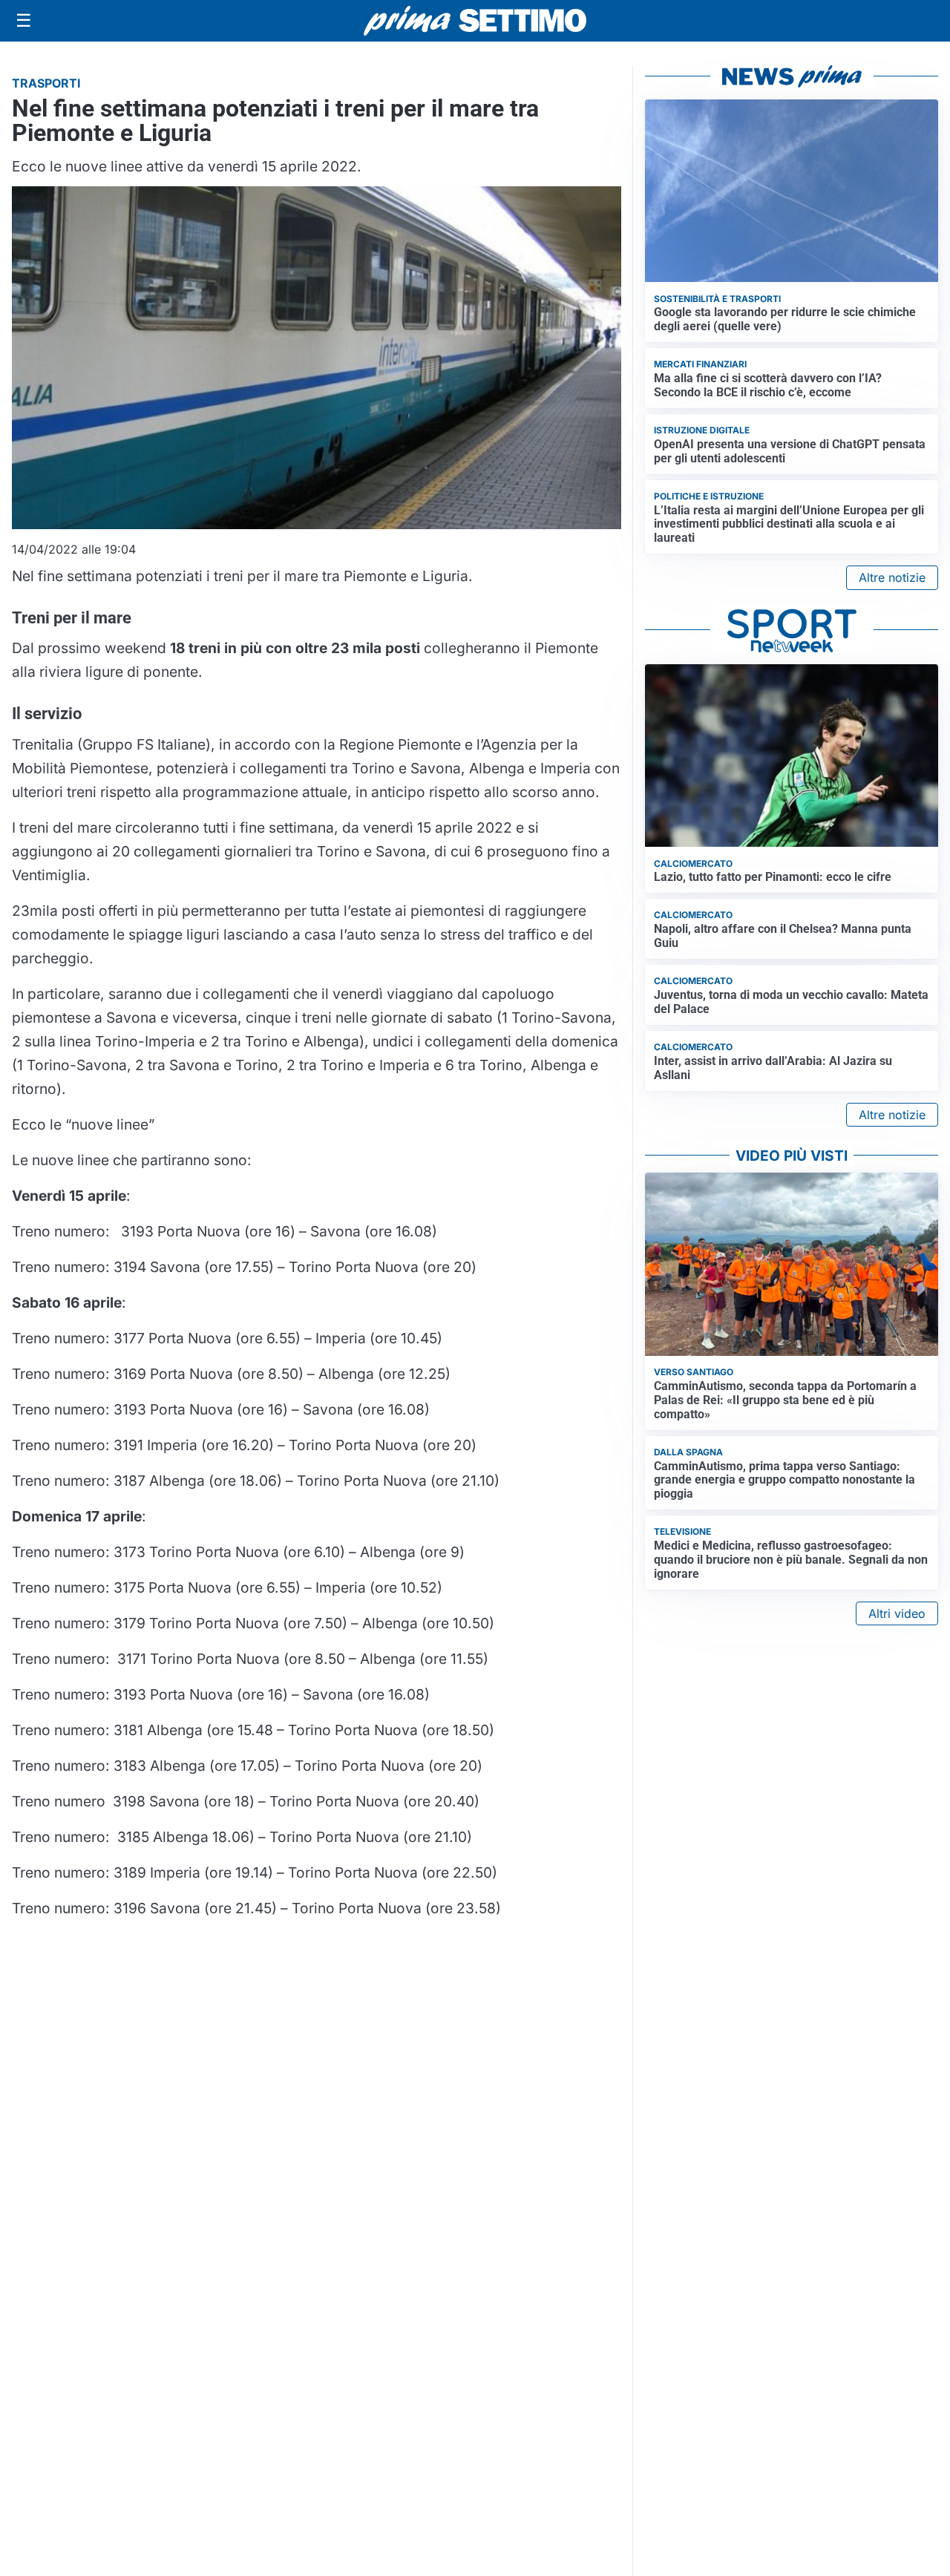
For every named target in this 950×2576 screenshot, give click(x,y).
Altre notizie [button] (892, 577)
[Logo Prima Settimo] (475, 21)
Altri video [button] (897, 1613)
